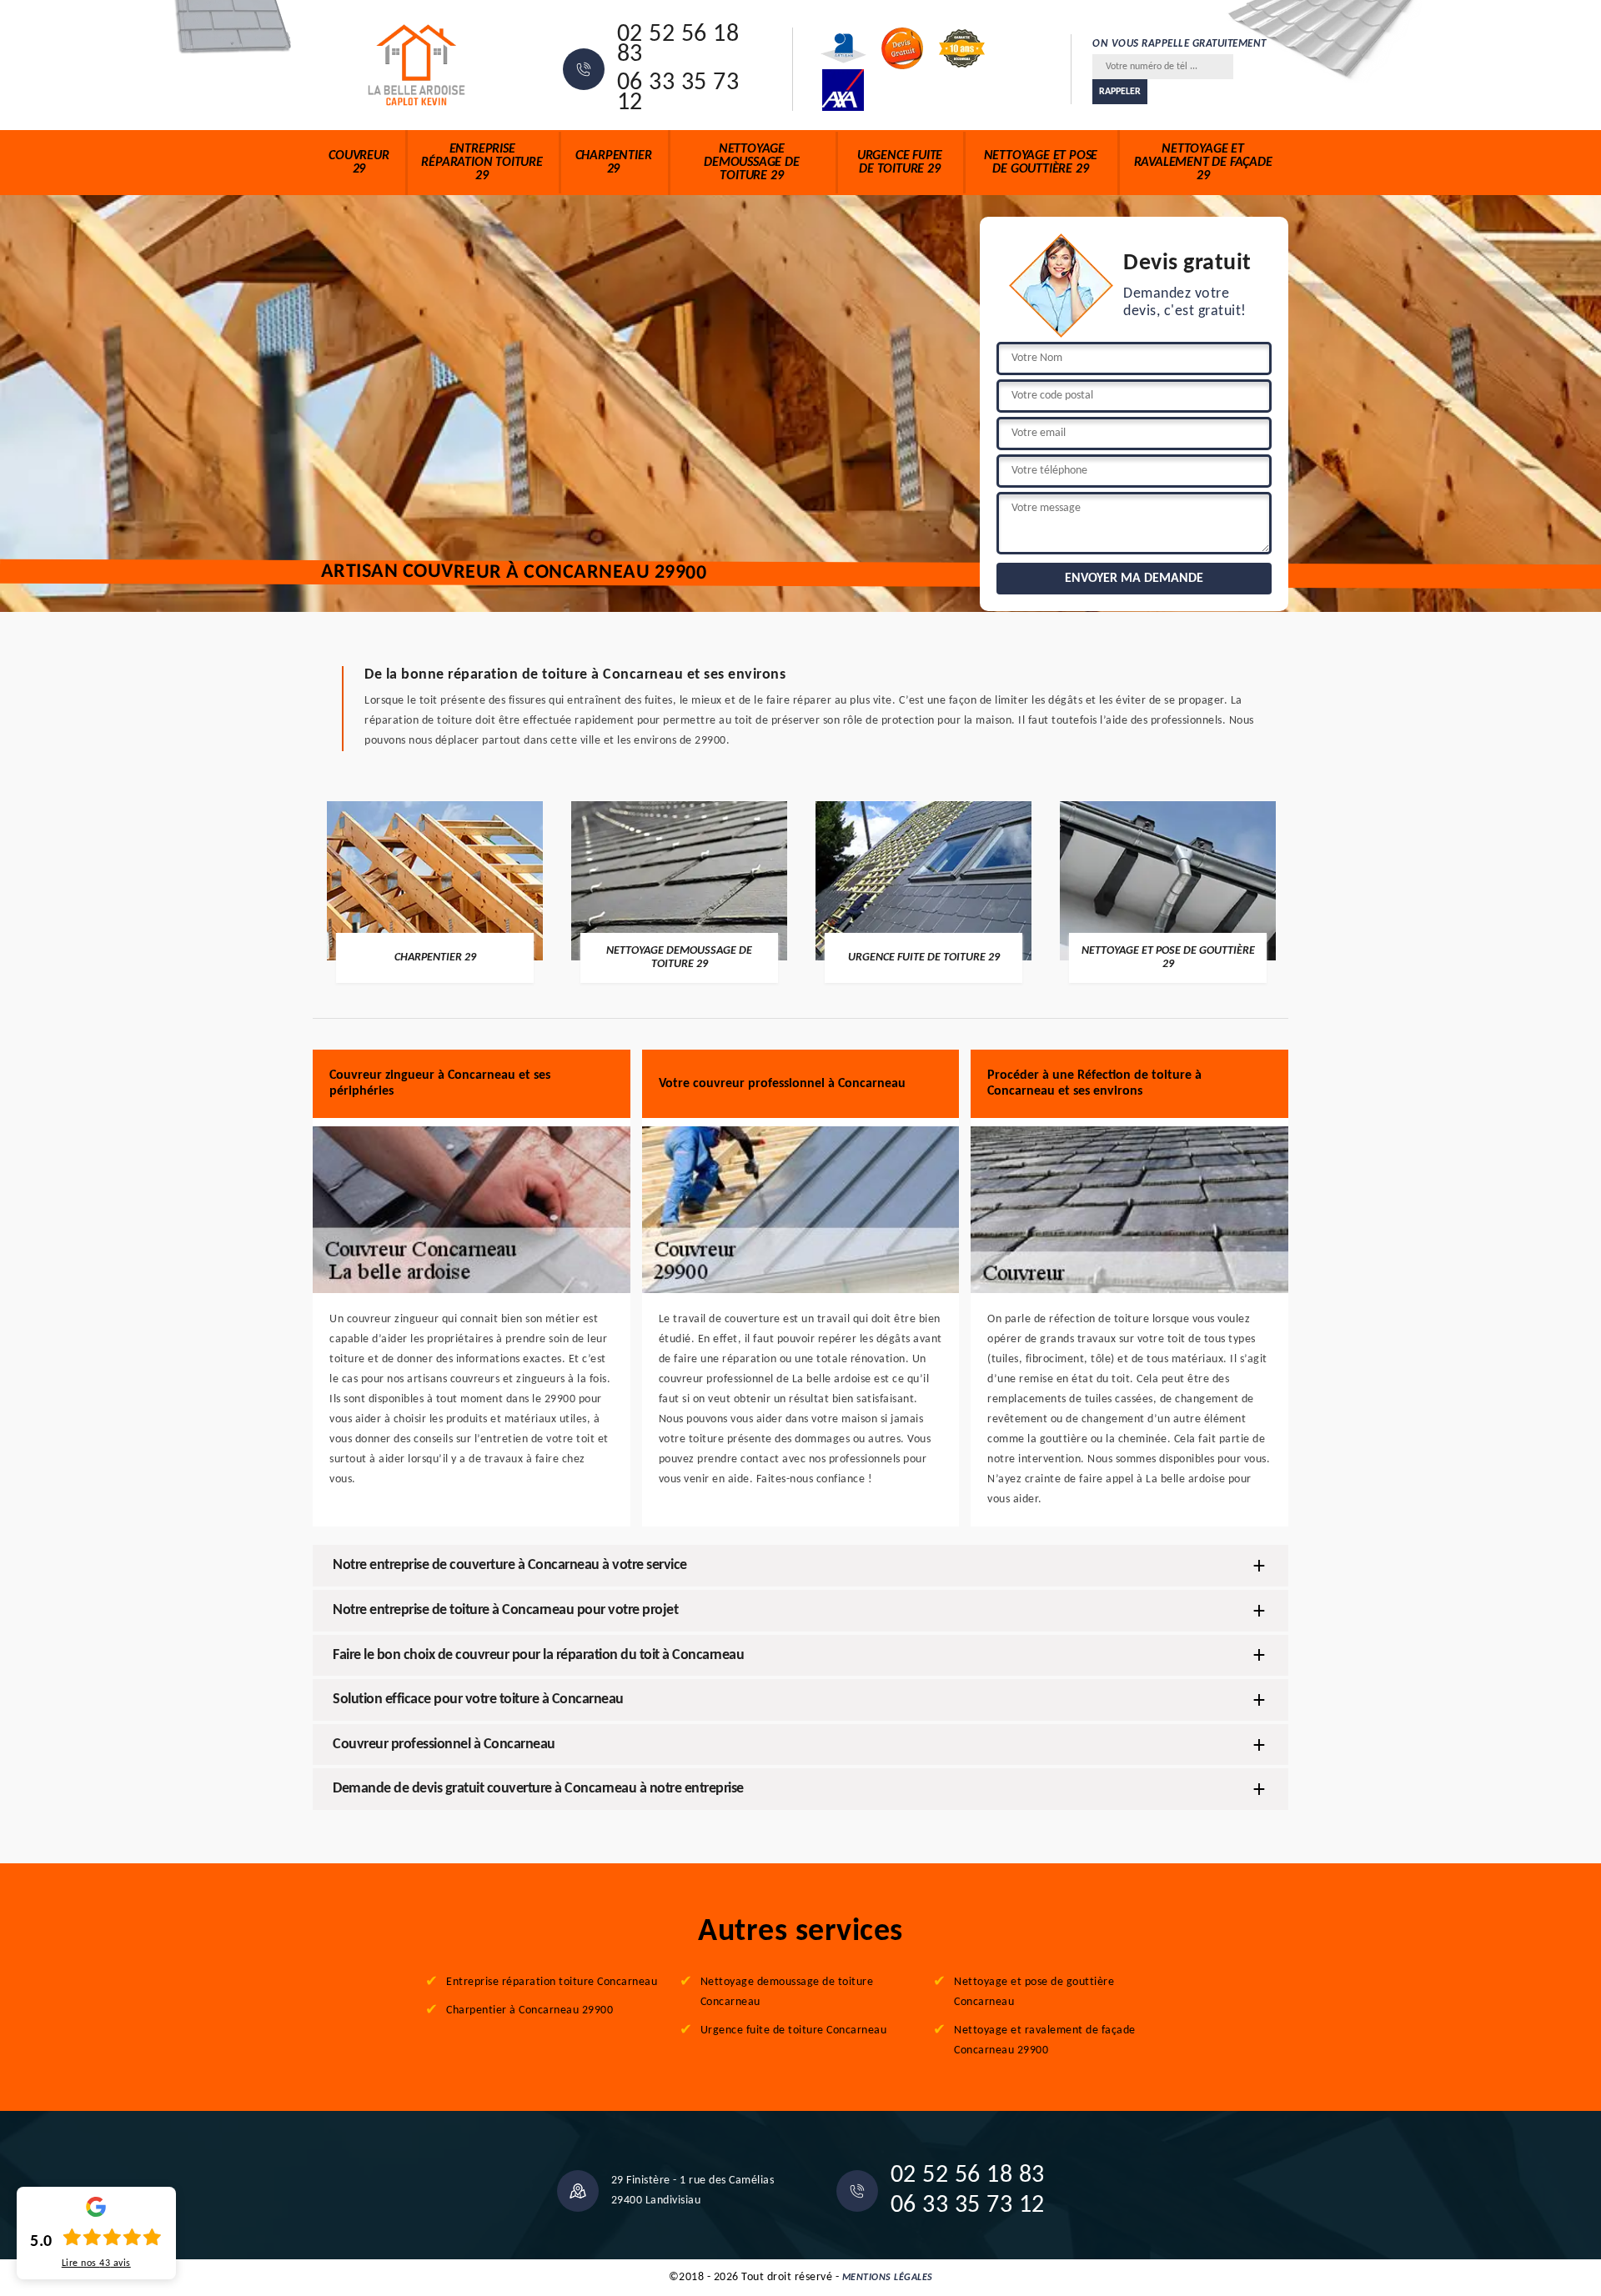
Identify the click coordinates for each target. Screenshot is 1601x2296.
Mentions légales (888, 2278)
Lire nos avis (96, 2263)
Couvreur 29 (359, 163)
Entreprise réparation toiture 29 (482, 163)
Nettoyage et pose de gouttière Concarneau (1034, 1992)
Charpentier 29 (614, 163)
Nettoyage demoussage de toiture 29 (751, 163)
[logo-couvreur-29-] (417, 65)
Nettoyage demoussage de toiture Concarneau (787, 1992)
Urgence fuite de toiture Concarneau (794, 2030)
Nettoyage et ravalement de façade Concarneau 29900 (1045, 2040)
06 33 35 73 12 (678, 93)
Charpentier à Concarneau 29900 (529, 2010)
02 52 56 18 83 (678, 45)
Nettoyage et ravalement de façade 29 (1203, 163)
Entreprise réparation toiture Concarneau (552, 1982)
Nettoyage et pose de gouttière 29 (1041, 163)
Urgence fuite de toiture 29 (900, 163)
